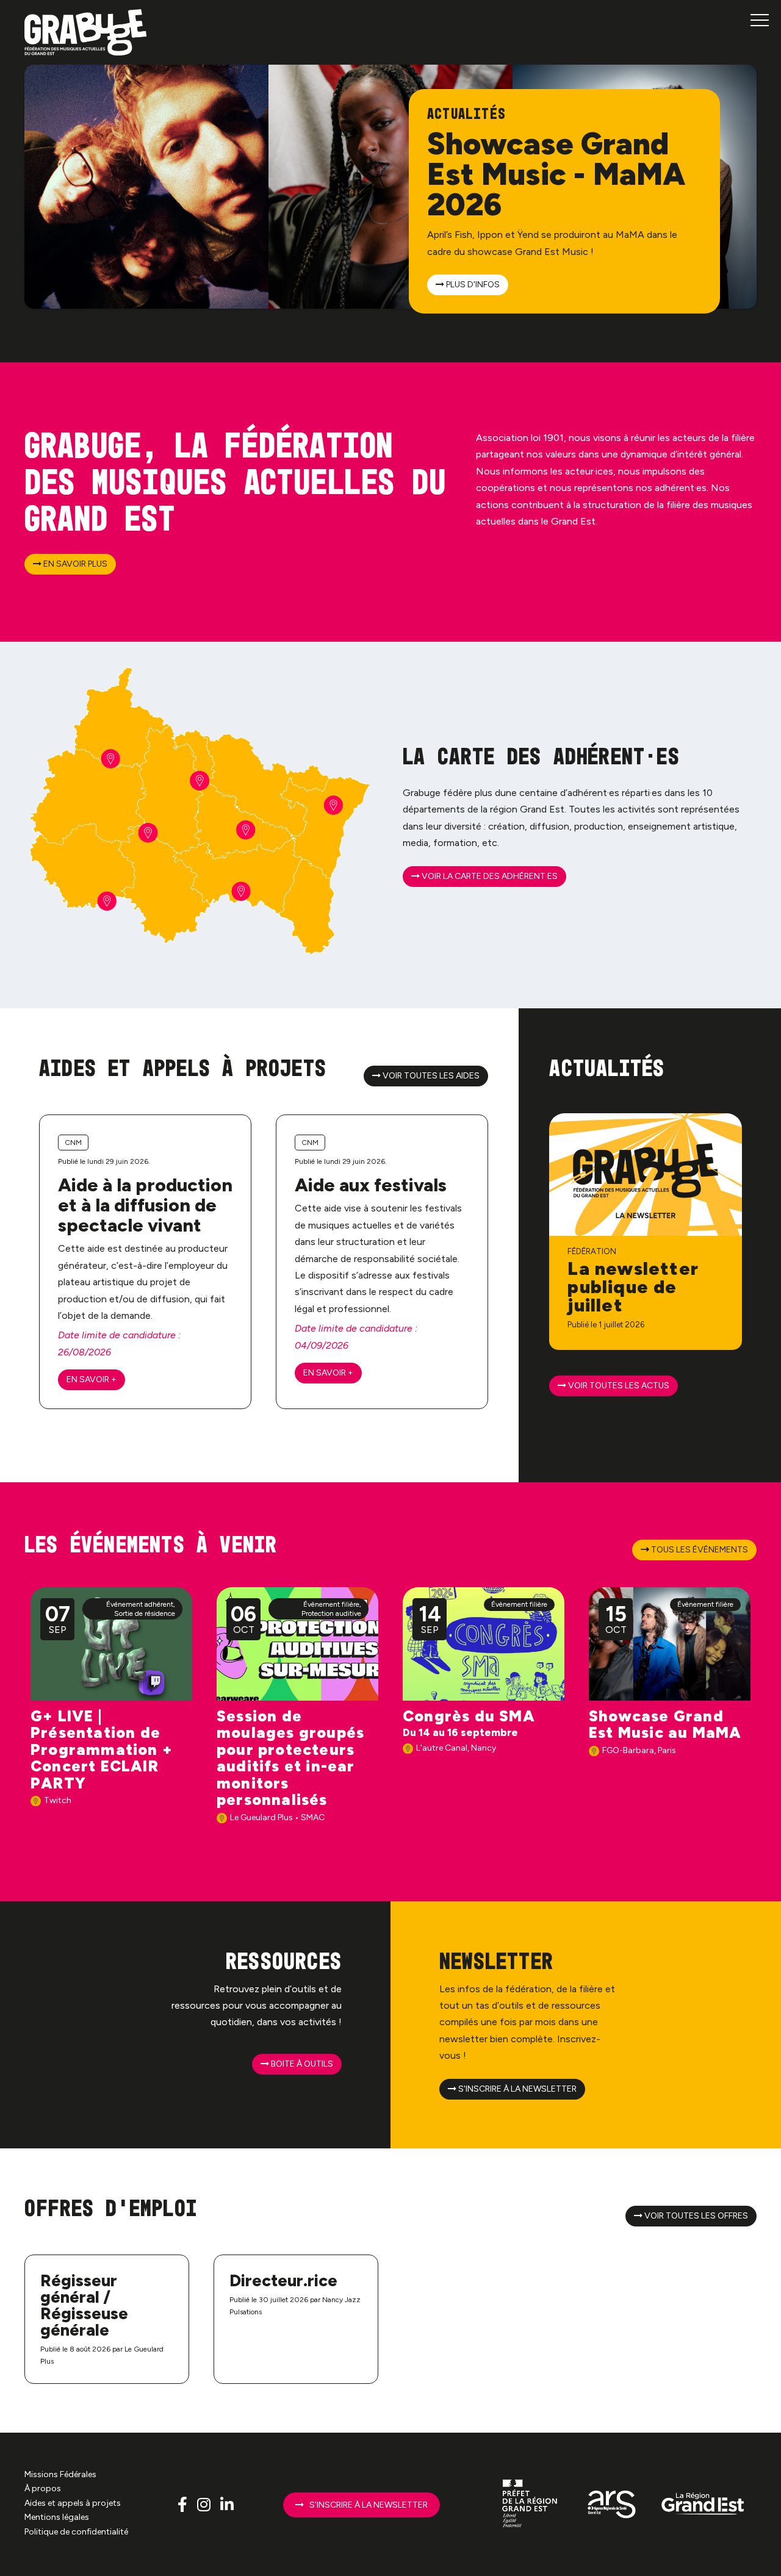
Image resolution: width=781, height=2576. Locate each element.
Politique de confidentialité (76, 2532)
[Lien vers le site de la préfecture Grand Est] (531, 2504)
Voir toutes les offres (695, 2216)
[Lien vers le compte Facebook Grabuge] (184, 2504)
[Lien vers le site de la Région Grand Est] (703, 2504)
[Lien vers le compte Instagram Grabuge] (206, 2504)
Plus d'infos (472, 285)
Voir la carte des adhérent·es (489, 876)
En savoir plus (74, 564)
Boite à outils (301, 2064)
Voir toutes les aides (430, 1076)
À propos (43, 2488)
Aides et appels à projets (73, 2503)
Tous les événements (699, 1550)
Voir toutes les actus (618, 1386)
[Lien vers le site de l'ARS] (612, 2504)
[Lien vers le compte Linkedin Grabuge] (227, 2504)
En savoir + (92, 1379)
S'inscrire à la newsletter (516, 2089)
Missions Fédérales (60, 2474)
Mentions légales (57, 2517)
